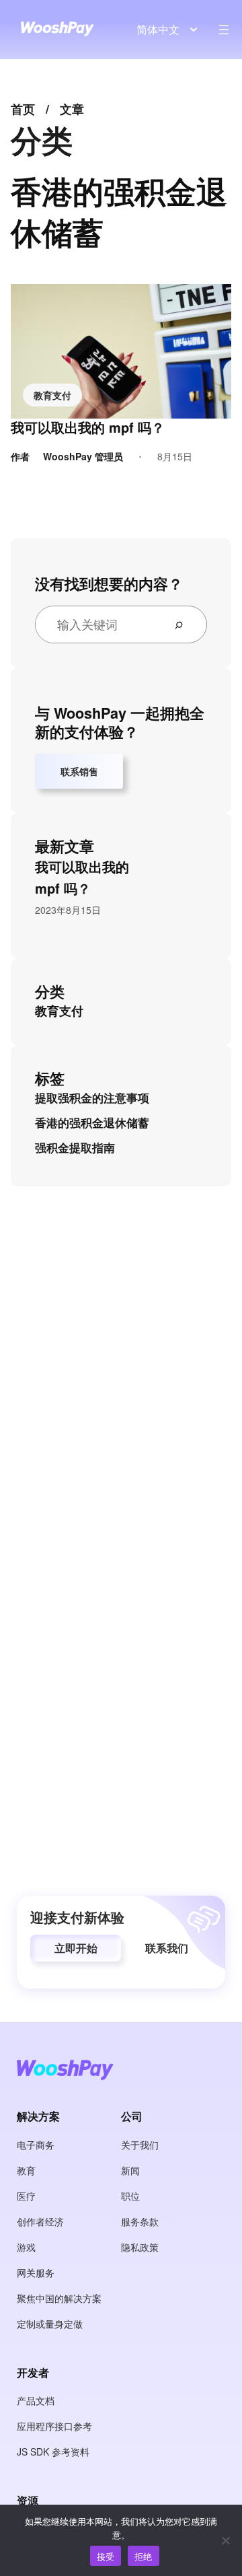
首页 (23, 109)
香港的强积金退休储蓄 (92, 1122)
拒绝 (144, 2556)
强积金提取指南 (75, 1147)
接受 (106, 2556)
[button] (76, 1948)
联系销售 (79, 771)
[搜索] (184, 624)
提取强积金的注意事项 (92, 1098)
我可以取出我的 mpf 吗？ (88, 427)
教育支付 (52, 395)
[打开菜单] (224, 30)
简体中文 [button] (158, 29)
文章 (72, 109)
